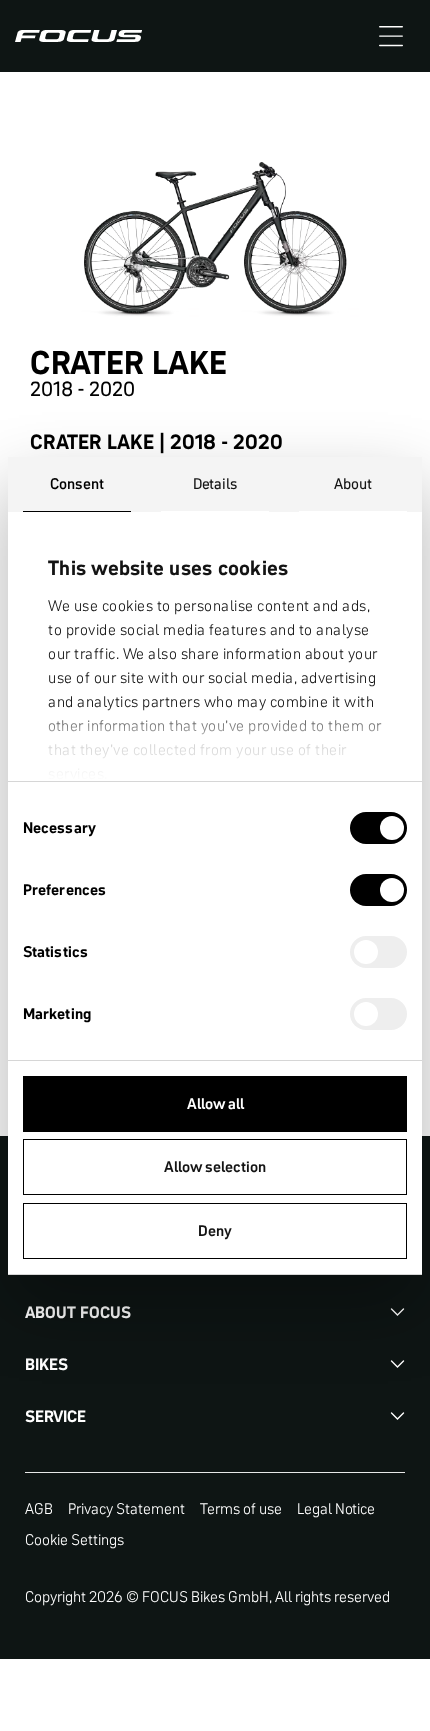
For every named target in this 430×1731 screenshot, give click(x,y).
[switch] (378, 892)
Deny (215, 1230)
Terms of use (241, 1508)
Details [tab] (215, 483)
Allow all (215, 1103)
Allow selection (215, 1166)
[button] (391, 36)
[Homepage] (78, 36)
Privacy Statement (126, 1508)
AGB (39, 1508)
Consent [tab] (77, 483)
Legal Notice (336, 1508)
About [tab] (353, 483)
